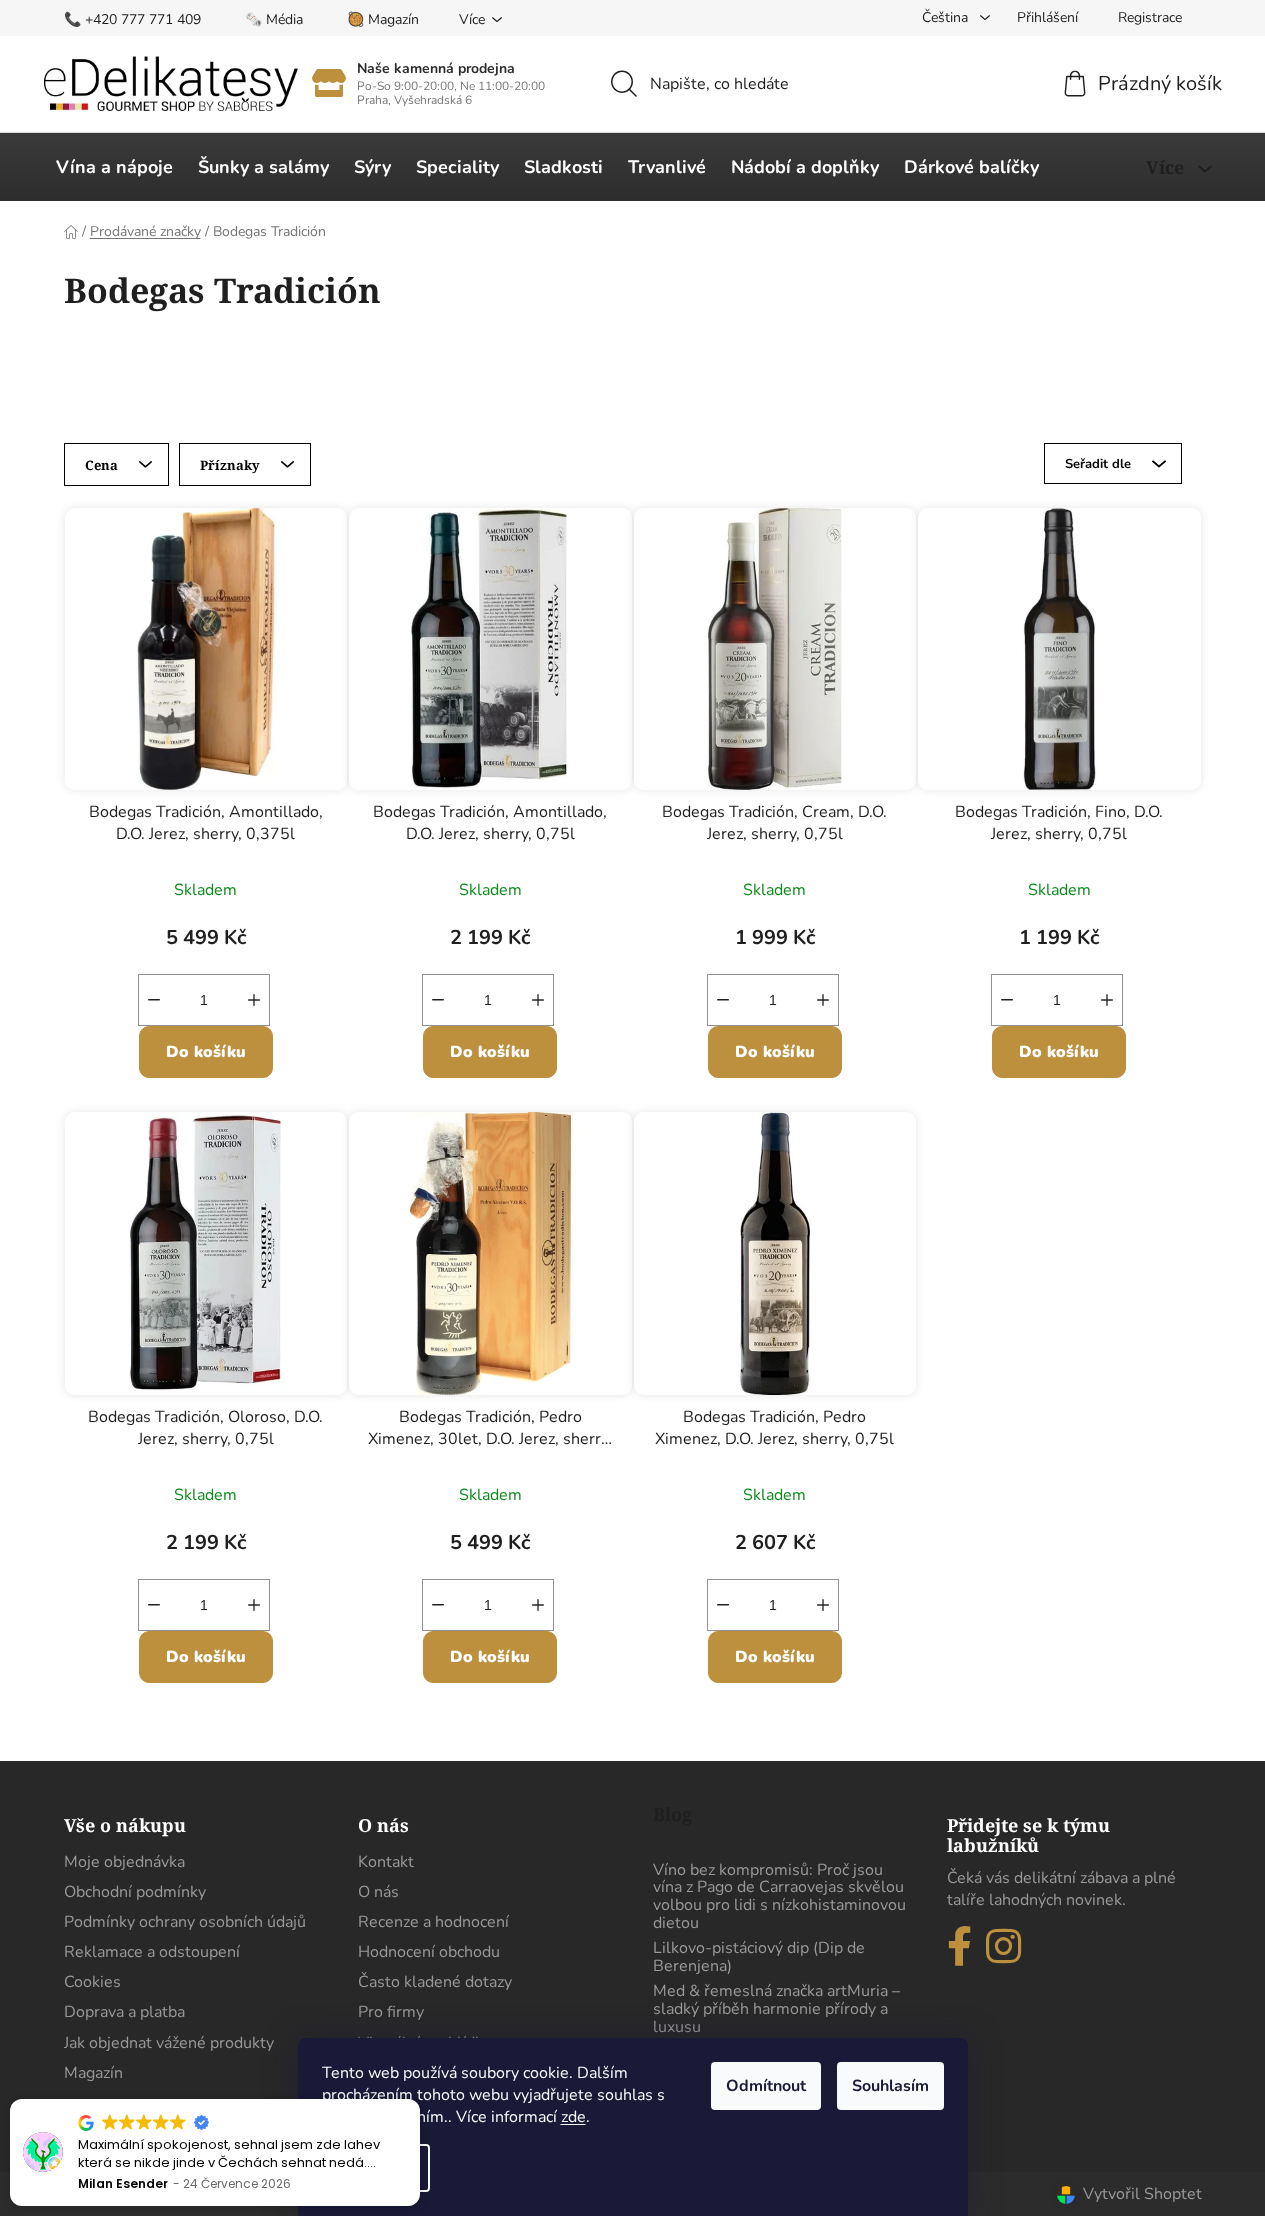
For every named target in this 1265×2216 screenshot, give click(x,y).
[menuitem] (114, 167)
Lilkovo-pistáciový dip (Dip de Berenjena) (759, 1957)
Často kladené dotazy (435, 1982)
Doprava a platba (124, 2012)
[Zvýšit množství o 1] (254, 1000)
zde (573, 2117)
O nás (378, 1892)
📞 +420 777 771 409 (132, 19)
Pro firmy (391, 2012)
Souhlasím (890, 2086)
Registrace (1150, 17)
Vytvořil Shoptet (1142, 2194)
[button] (419, 2100)
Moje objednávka (124, 1862)
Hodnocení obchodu (429, 1952)
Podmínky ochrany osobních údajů (185, 1922)
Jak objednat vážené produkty (169, 2043)
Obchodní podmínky (135, 1892)
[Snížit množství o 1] (154, 1000)
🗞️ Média (274, 19)
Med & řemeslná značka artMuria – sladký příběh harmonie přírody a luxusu (776, 2009)
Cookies (92, 1982)
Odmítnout (766, 2086)
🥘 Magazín (383, 19)
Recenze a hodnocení (433, 1922)
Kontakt (386, 1862)
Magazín (93, 2073)
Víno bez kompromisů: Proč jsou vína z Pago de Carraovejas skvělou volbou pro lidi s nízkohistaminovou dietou (779, 1897)
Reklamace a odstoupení (152, 1952)
